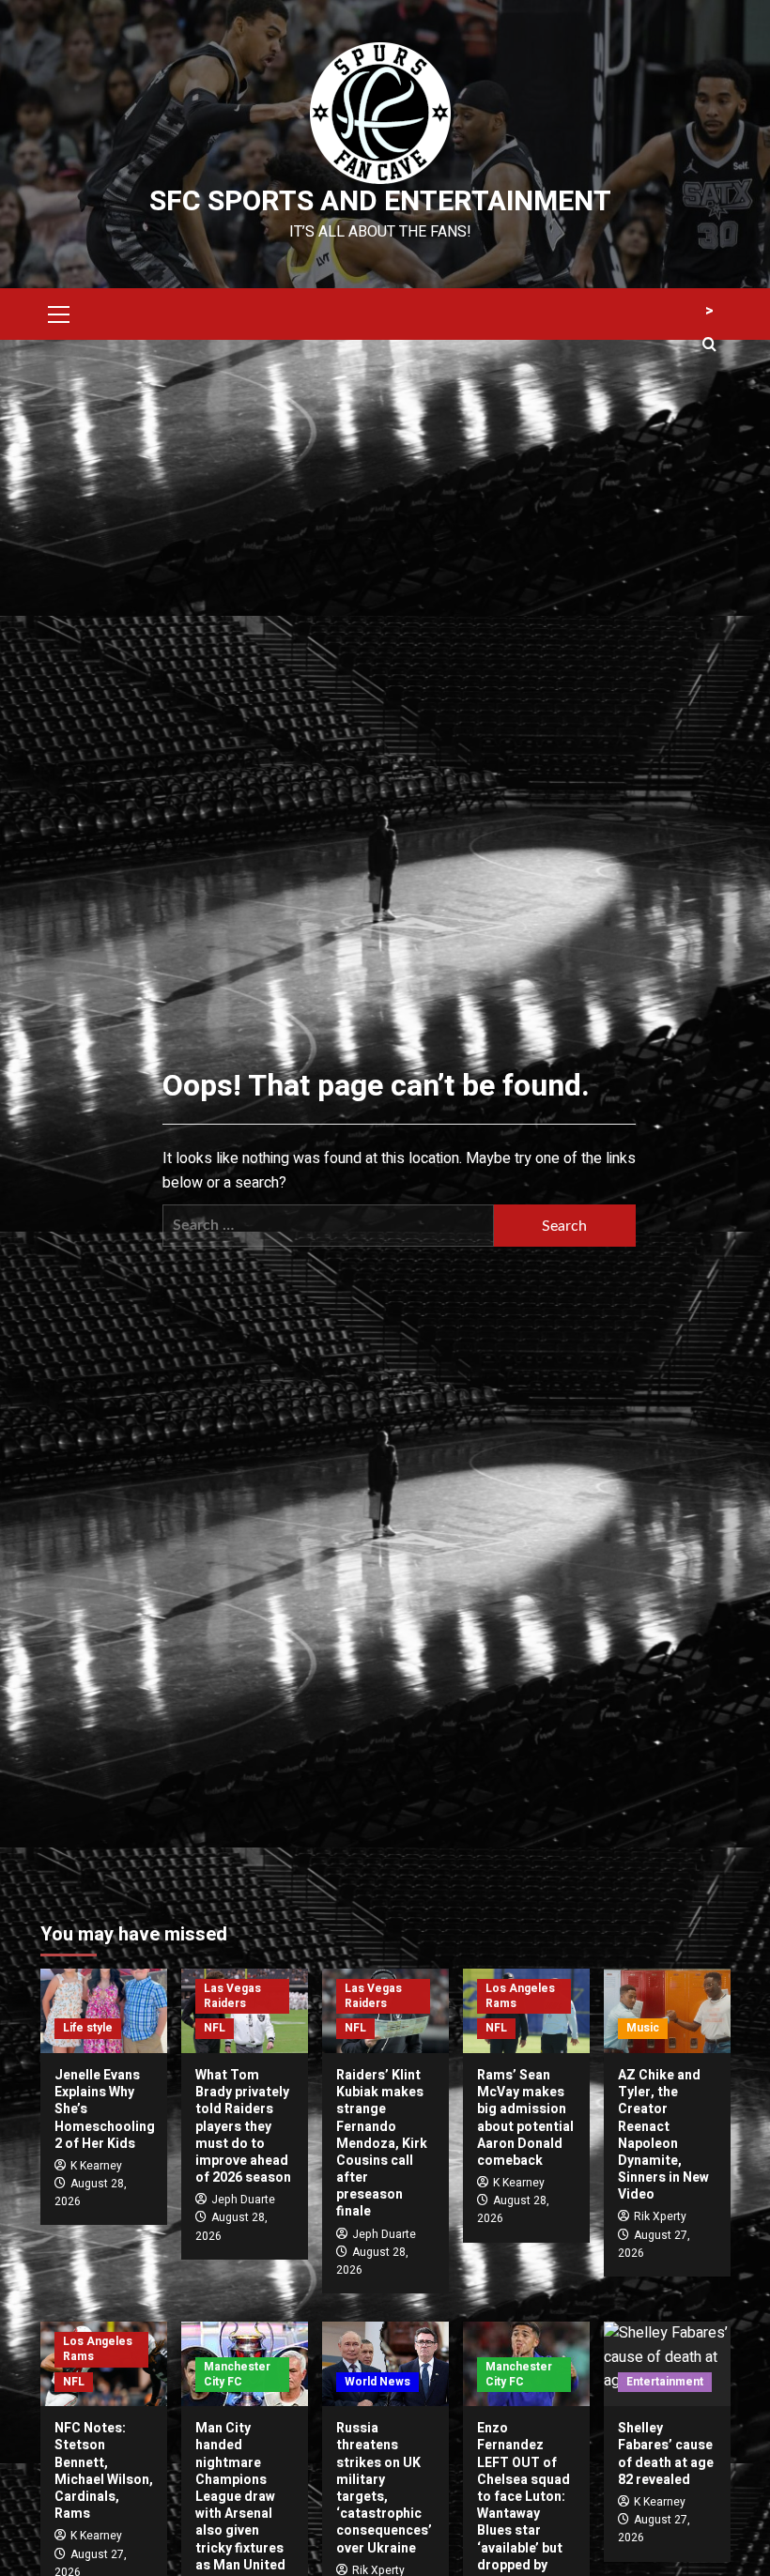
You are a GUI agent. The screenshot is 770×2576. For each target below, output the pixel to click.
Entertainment (665, 2382)
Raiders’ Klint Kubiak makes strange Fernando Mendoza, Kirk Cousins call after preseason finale (382, 2144)
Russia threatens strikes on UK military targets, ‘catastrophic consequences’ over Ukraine (384, 2488)
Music (643, 2028)
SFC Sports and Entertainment (380, 202)
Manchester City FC (237, 2374)
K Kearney (96, 2166)
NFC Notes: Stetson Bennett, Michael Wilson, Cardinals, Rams (104, 2471)
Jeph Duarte (243, 2200)
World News (377, 2382)
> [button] (709, 311)
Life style (88, 2028)
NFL (215, 2028)
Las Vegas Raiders (232, 1996)
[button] (59, 312)
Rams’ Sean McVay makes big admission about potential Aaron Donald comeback (525, 2118)
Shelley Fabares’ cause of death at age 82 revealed (666, 2454)
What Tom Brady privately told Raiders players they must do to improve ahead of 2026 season (243, 2126)
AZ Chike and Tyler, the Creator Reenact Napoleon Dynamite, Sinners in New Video (663, 2135)
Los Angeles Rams (520, 1996)
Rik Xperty (660, 2216)
